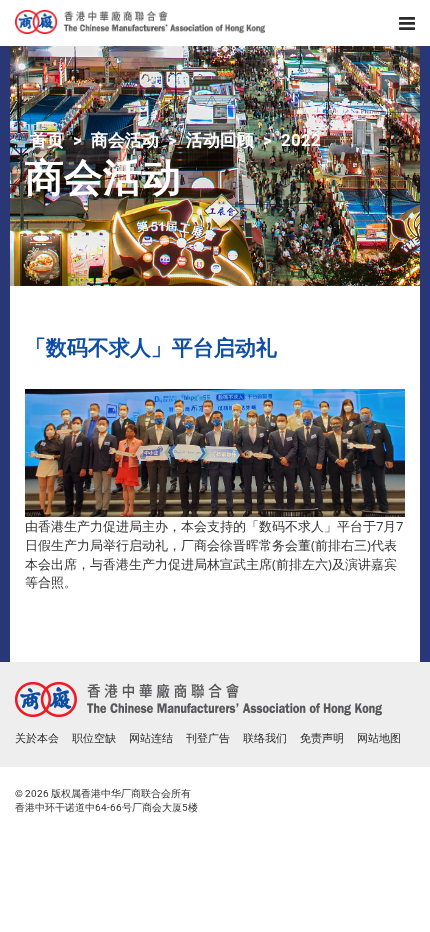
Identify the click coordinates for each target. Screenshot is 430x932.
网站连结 (151, 738)
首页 (47, 140)
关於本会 (37, 738)
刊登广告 (208, 738)
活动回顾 (220, 140)
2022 (301, 140)
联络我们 (265, 738)
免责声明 (322, 738)
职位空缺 (94, 738)
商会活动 (125, 140)
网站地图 (379, 738)
